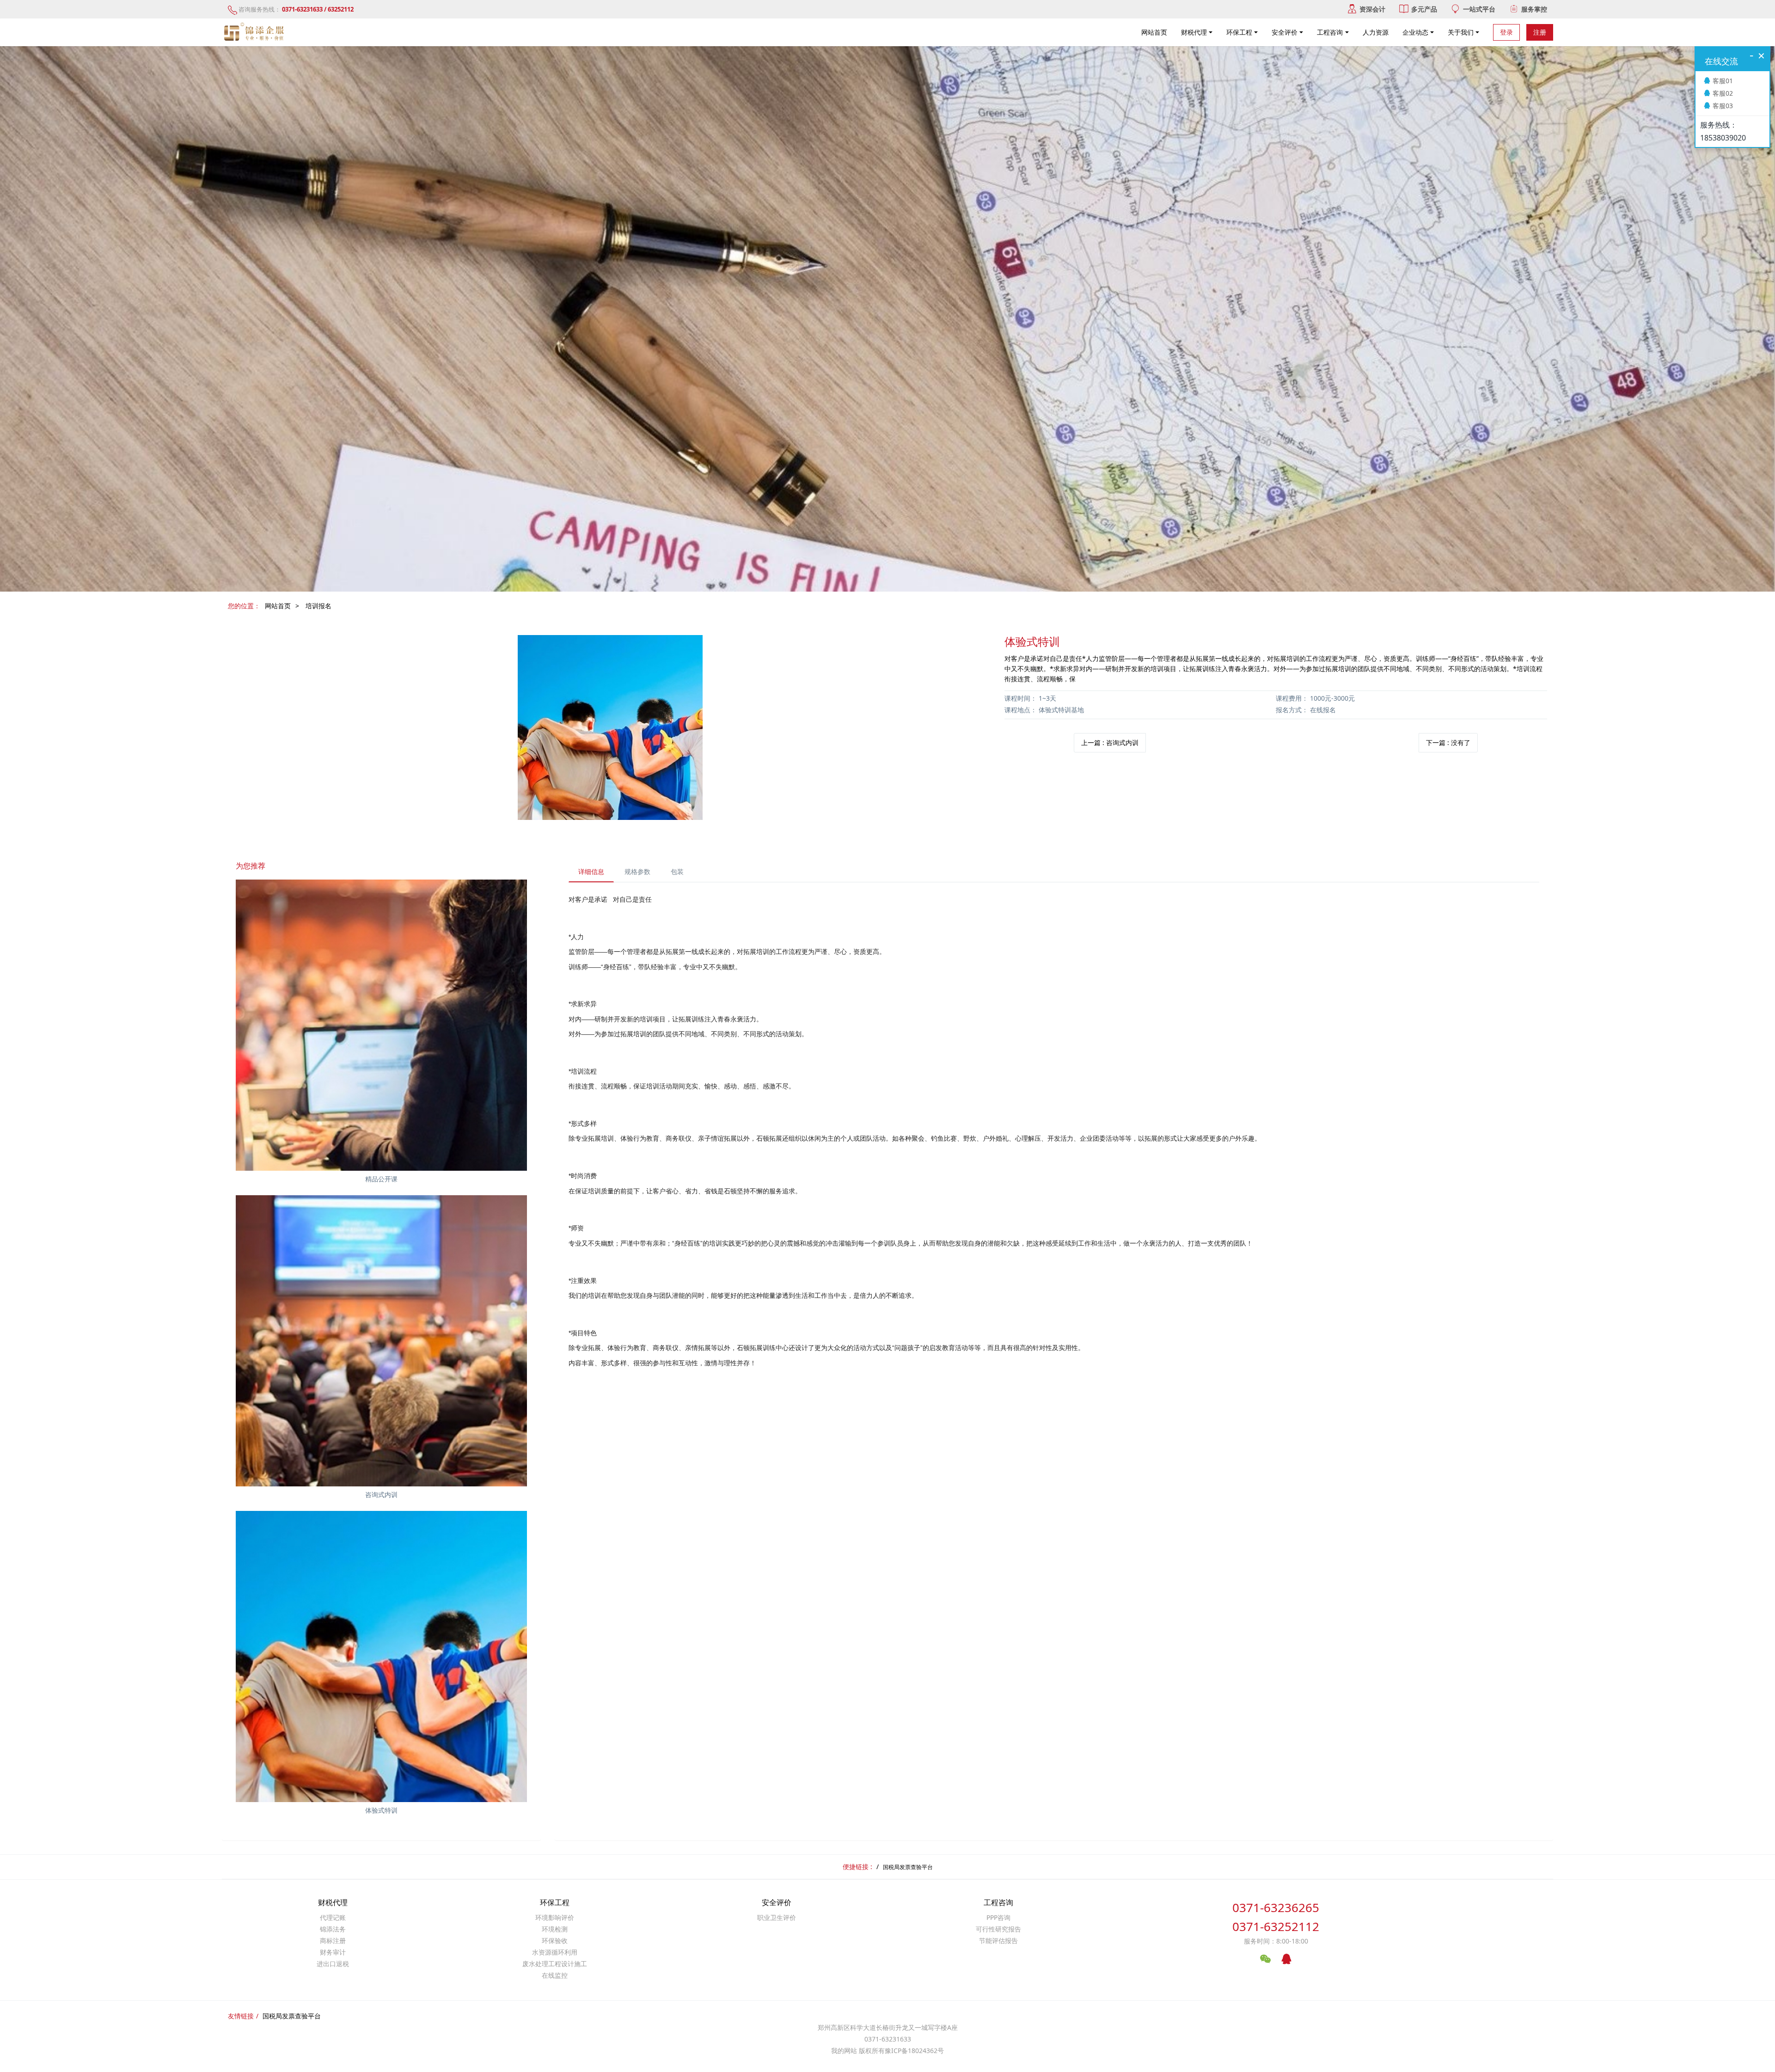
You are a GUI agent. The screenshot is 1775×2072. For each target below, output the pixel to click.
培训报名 (318, 606)
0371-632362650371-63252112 (1276, 1917)
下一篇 (1448, 743)
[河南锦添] (255, 32)
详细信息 (591, 871)
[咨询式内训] (381, 1341)
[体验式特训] (381, 1656)
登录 (1506, 32)
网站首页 (1154, 32)
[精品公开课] (381, 1025)
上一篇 (1110, 743)
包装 (677, 871)
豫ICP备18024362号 (914, 2051)
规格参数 (637, 871)
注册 (1540, 32)
